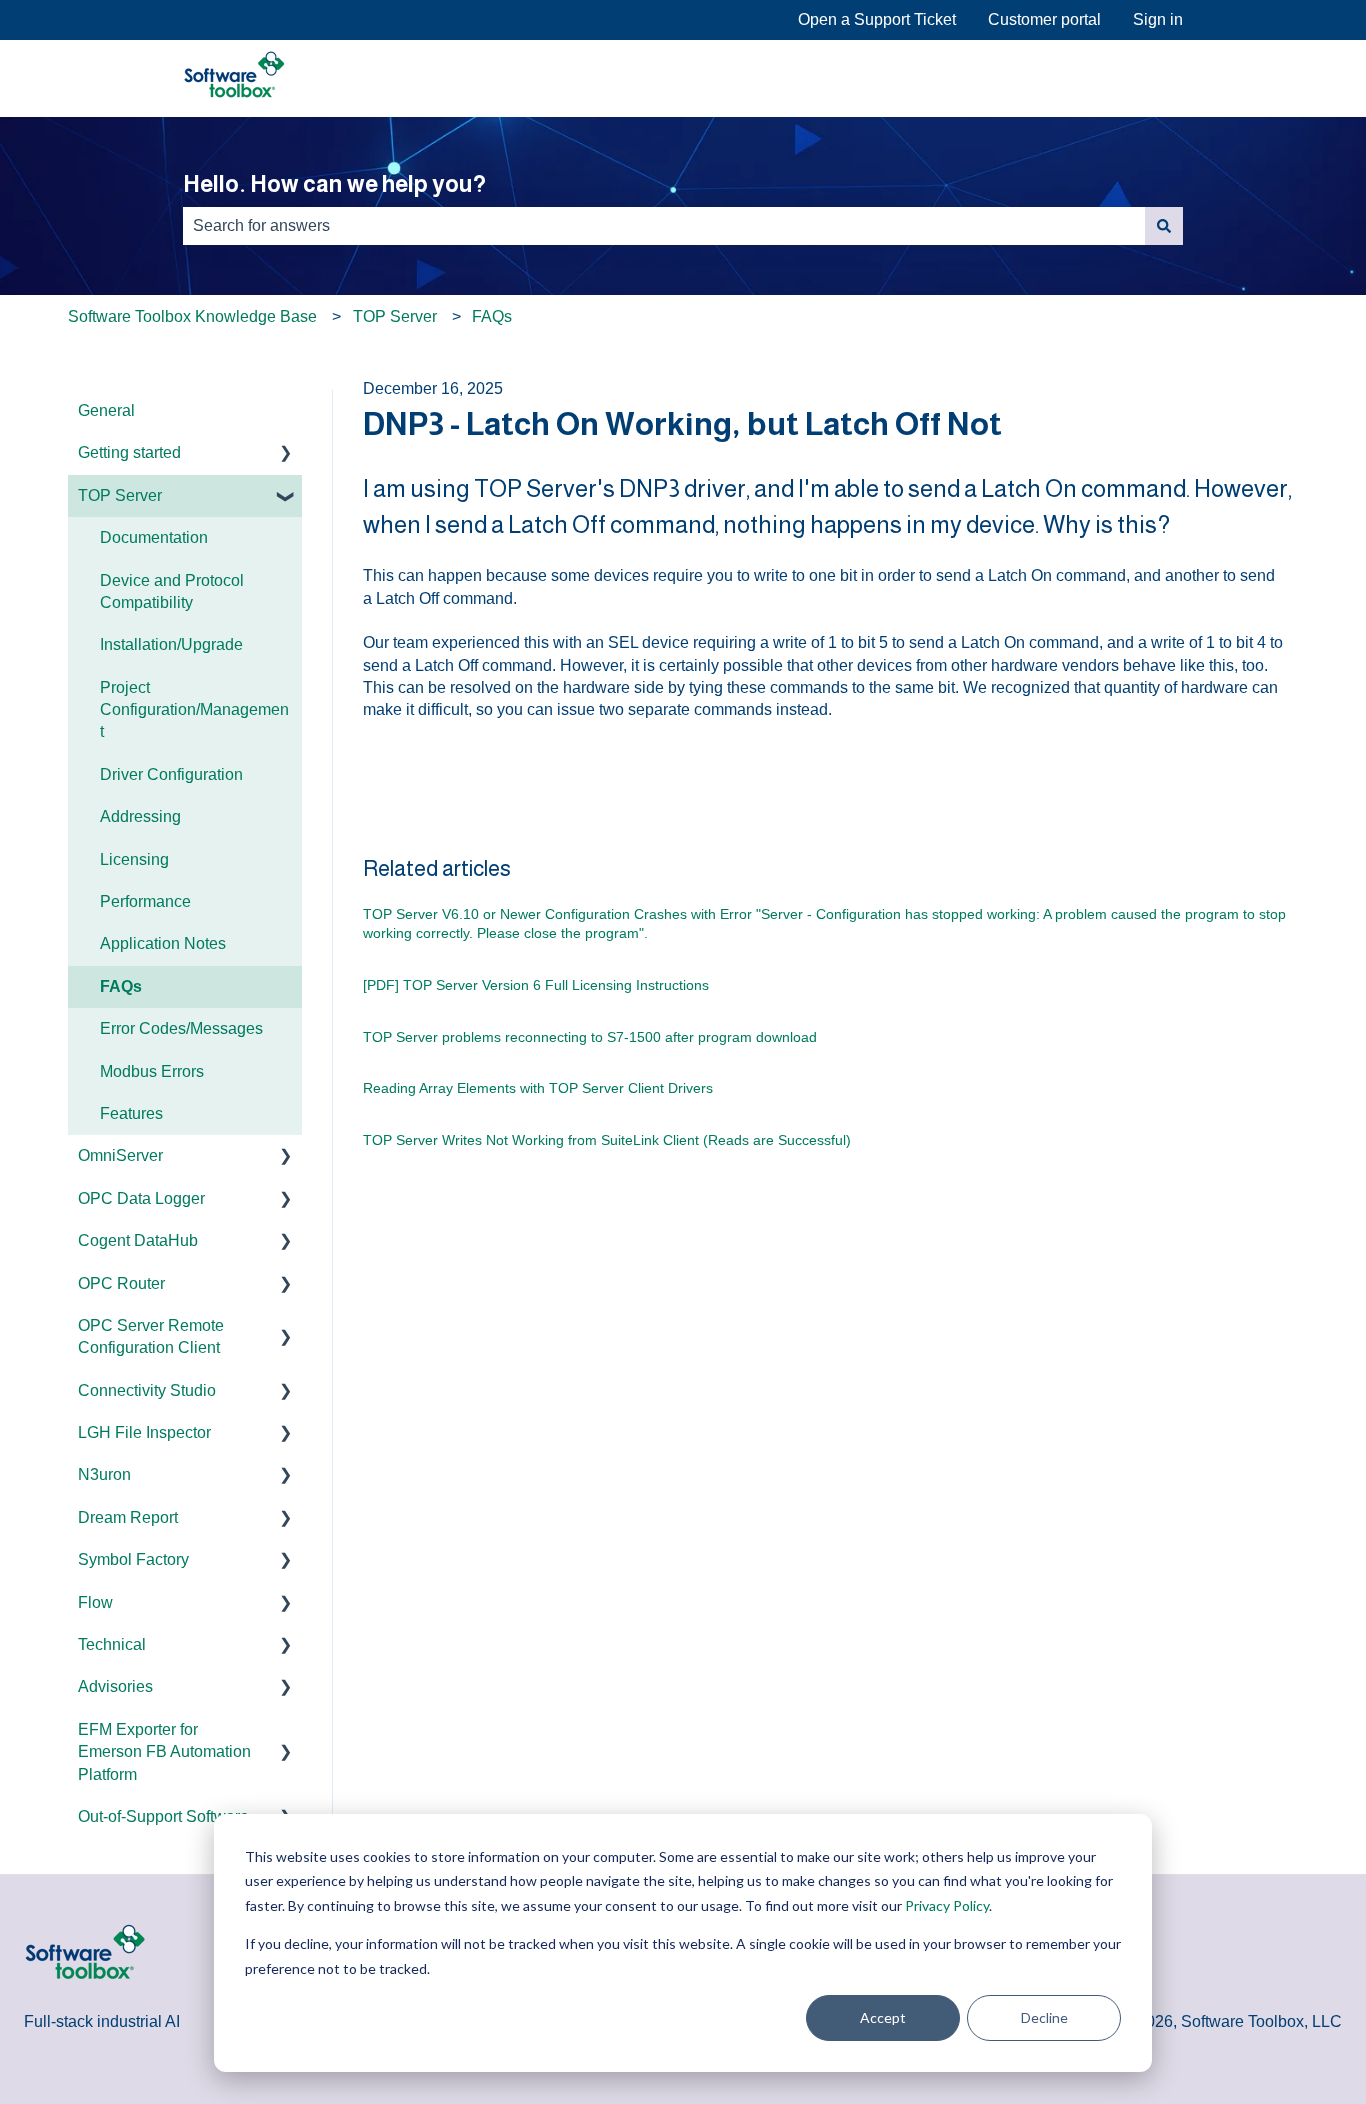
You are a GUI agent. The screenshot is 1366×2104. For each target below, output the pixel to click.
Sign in (1158, 19)
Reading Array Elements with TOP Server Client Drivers (538, 1088)
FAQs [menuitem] (121, 986)
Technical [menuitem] (112, 1644)
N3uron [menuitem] (104, 1474)
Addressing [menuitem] (140, 816)
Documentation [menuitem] (154, 537)
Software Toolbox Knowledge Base (192, 316)
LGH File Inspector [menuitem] (144, 1432)
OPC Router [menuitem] (121, 1283)
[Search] (1164, 226)
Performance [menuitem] (145, 901)
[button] (286, 454)
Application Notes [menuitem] (163, 943)
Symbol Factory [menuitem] (133, 1559)
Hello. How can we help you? (334, 184)
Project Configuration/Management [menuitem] (194, 710)
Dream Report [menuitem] (128, 1517)
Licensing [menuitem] (134, 859)
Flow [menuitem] (95, 1602)
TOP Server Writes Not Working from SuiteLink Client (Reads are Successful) (607, 1140)
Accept (883, 2017)
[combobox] (664, 226)
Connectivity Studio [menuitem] (147, 1390)
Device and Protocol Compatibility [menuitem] (172, 591)
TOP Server (395, 316)
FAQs (492, 316)
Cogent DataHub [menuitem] (138, 1240)
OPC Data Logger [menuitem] (141, 1198)
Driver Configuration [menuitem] (171, 774)
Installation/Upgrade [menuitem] (171, 644)
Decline (1044, 2017)
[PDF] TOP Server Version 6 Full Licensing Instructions (536, 985)
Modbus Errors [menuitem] (152, 1071)
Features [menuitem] (131, 1113)
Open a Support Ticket (877, 19)
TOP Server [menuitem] (120, 495)
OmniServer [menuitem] (120, 1155)
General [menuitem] (106, 410)
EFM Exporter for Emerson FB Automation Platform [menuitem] (164, 1752)
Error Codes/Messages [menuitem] (181, 1028)
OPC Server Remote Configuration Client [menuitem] (151, 1336)
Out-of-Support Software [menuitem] (163, 1816)
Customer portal (1044, 19)
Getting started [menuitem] (129, 452)
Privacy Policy (947, 1905)
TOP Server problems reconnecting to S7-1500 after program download (590, 1037)
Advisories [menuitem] (115, 1686)
